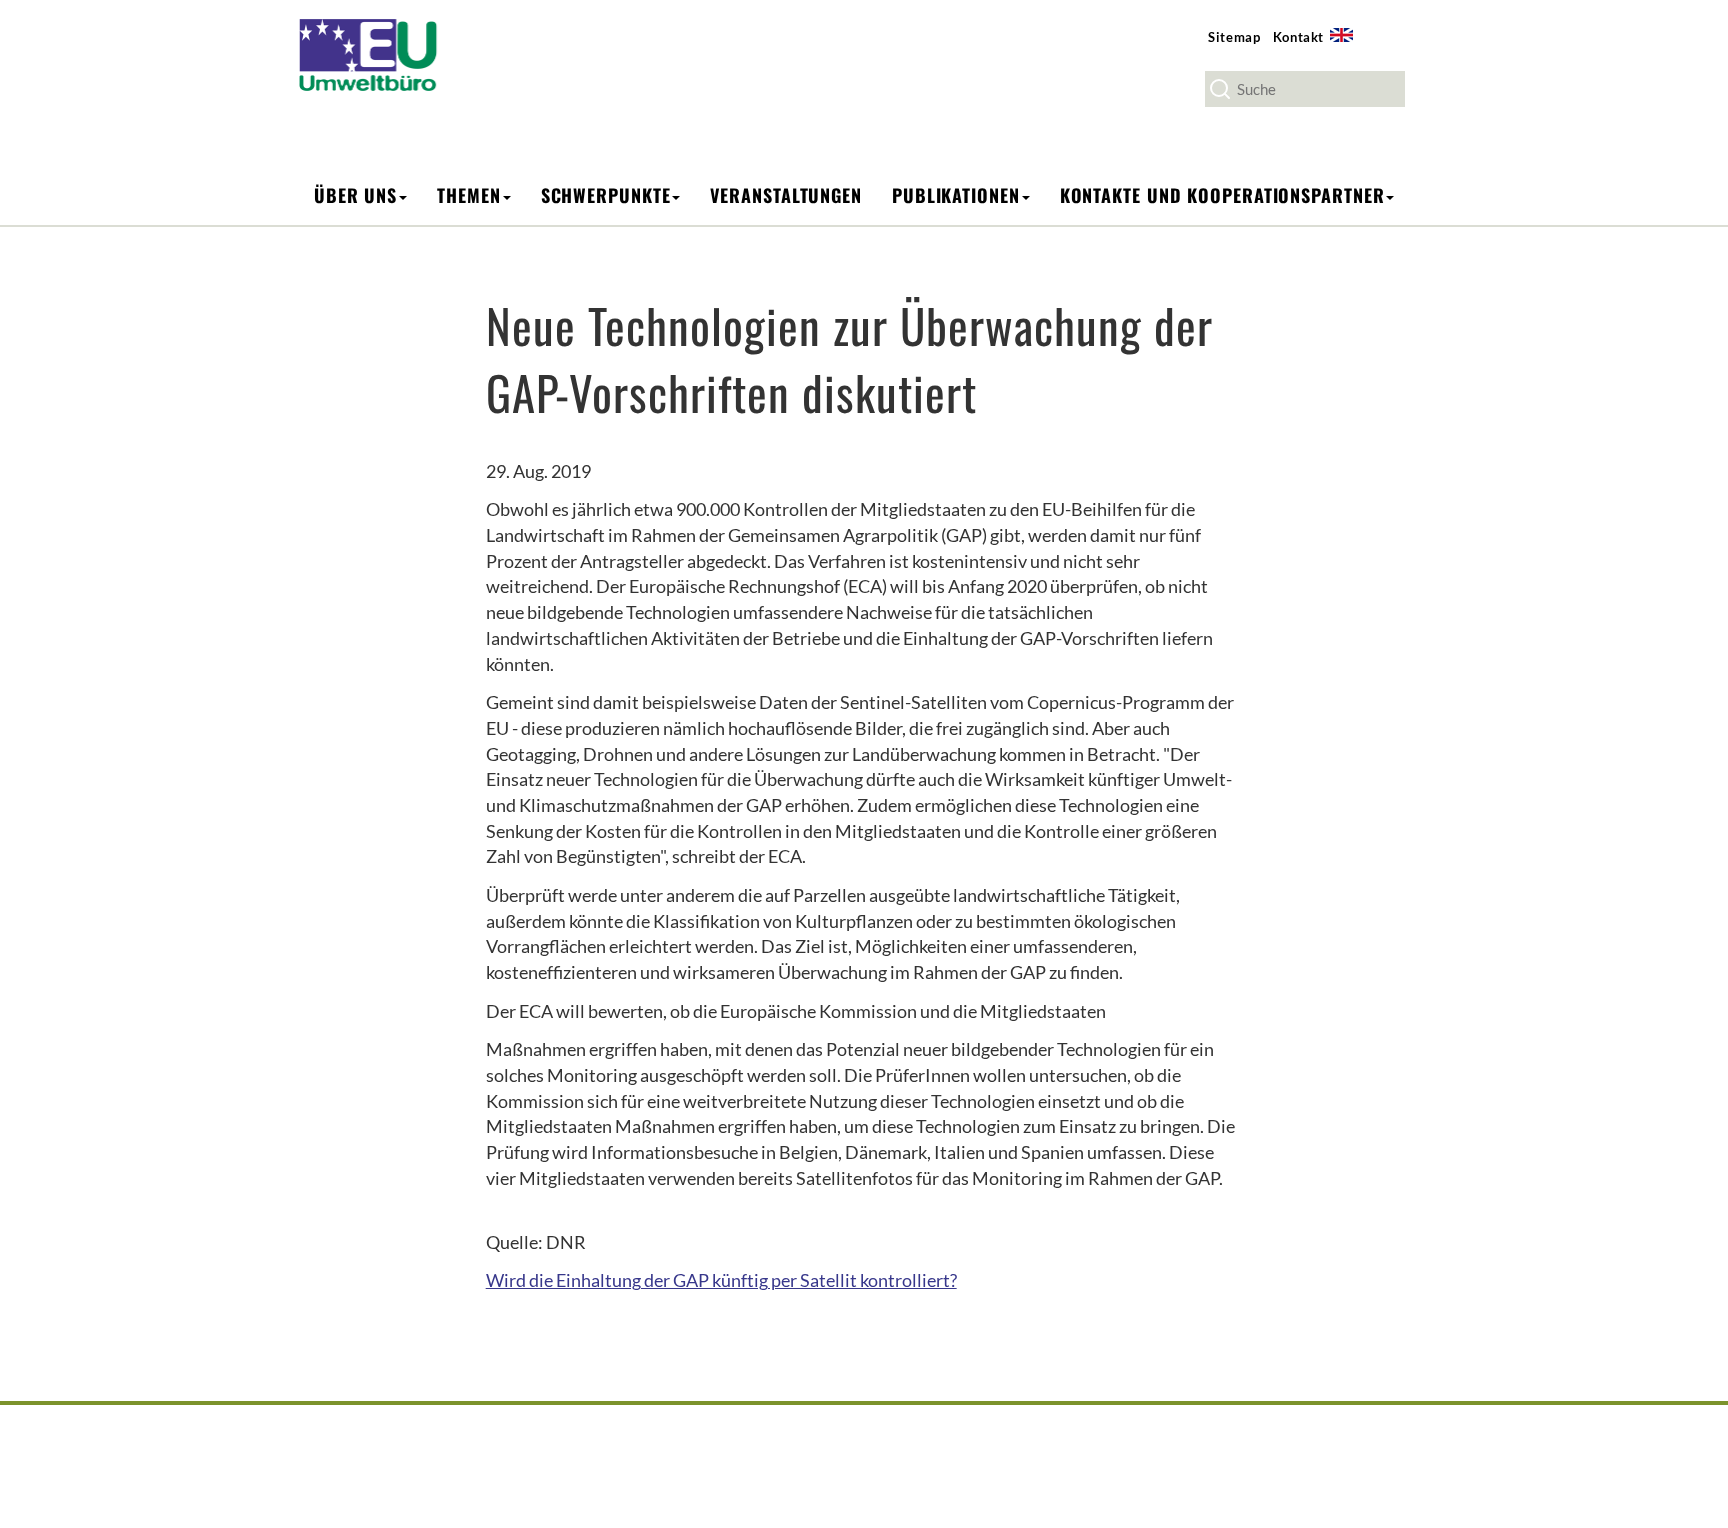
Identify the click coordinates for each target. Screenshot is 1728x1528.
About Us (1348, 46)
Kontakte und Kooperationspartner (1222, 195)
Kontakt (1299, 37)
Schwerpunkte (606, 195)
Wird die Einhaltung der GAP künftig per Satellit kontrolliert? (721, 1280)
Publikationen (956, 195)
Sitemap (1234, 37)
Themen (468, 195)
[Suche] (1220, 89)
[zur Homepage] (381, 53)
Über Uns (355, 195)
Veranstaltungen (786, 195)
